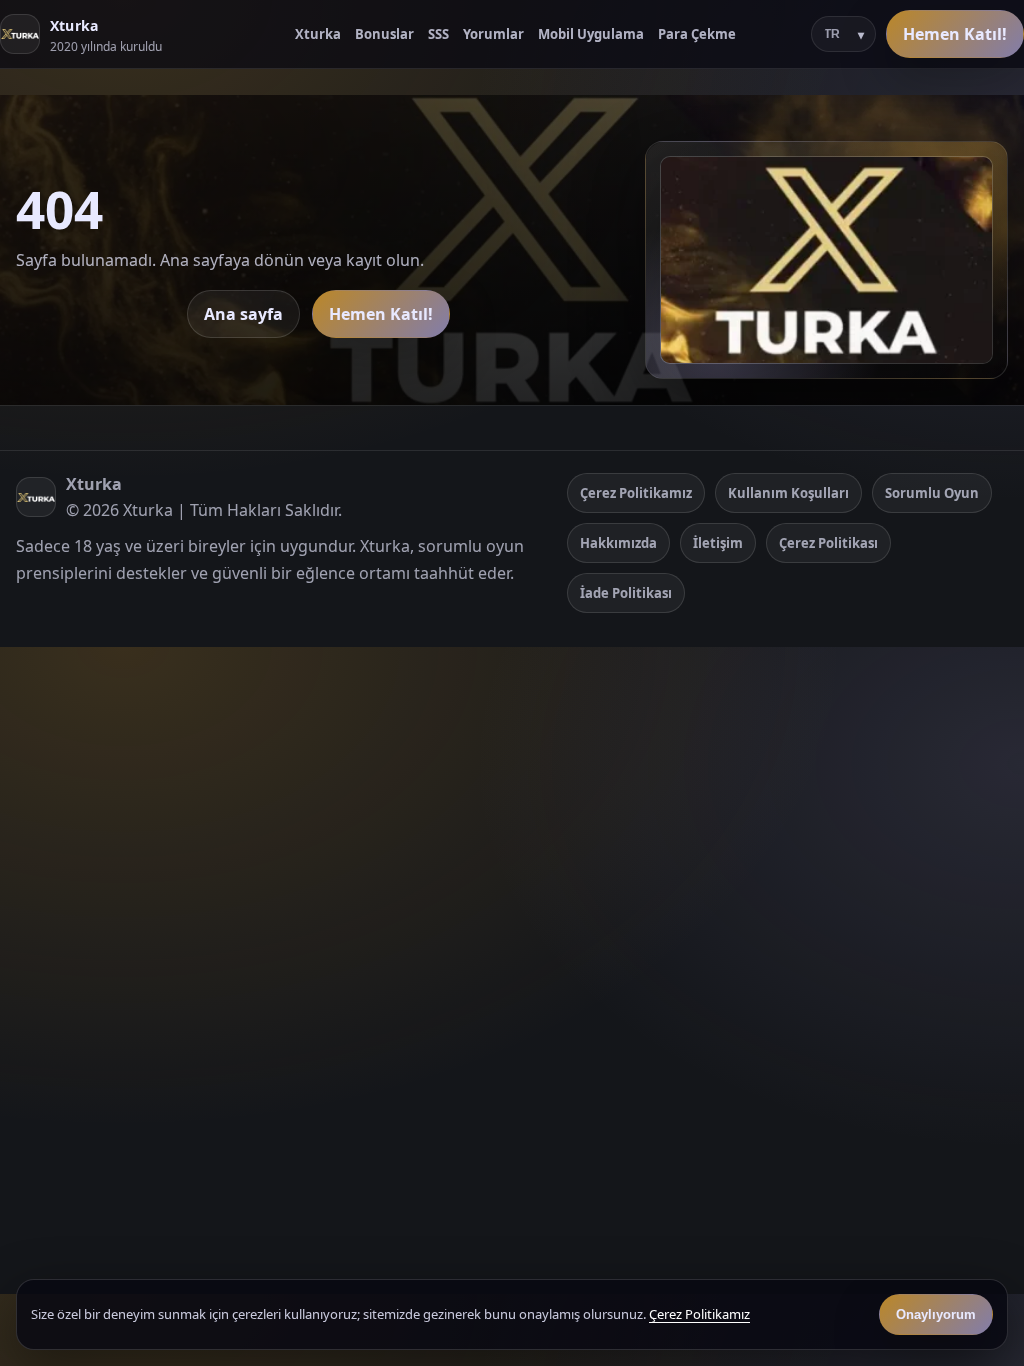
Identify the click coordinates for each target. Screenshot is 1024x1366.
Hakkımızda (618, 543)
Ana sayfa (243, 314)
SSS (438, 34)
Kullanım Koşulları (788, 493)
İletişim (718, 543)
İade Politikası (626, 593)
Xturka (318, 34)
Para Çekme (697, 34)
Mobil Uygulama (591, 34)
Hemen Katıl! (955, 34)
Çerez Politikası (828, 543)
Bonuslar (384, 34)
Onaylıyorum (936, 1314)
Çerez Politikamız (636, 493)
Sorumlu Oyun (932, 493)
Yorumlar (493, 34)
